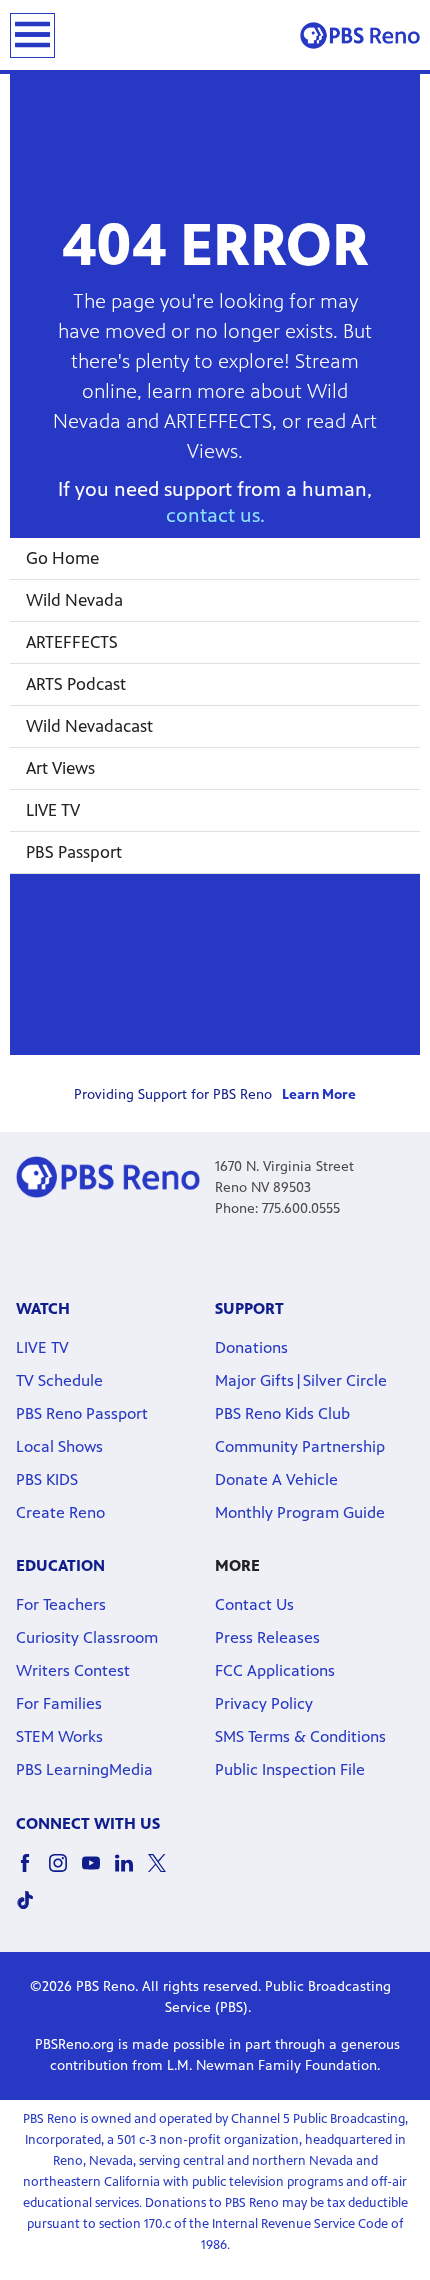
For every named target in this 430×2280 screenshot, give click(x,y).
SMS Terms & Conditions (300, 1736)
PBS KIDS (47, 1479)
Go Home (62, 558)
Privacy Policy (264, 1703)
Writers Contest (73, 1670)
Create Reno (60, 1512)
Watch (43, 1308)
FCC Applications (275, 1670)
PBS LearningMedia (84, 1769)
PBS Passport (74, 852)
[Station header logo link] (360, 35)
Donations (251, 1347)
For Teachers (61, 1604)
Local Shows (59, 1446)
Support (249, 1308)
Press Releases (267, 1637)
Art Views (60, 768)
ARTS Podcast (76, 684)
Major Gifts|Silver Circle (301, 1380)
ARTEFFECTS (72, 642)
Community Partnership (300, 1446)
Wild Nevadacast (89, 726)
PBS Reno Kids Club (282, 1413)
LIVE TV (53, 810)
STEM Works (59, 1736)
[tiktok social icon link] (32, 1909)
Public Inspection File (290, 1769)
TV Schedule (59, 1380)
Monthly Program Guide (300, 1512)
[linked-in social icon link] (131, 1872)
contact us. (215, 515)
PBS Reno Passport (82, 1413)
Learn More (319, 1094)
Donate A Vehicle (276, 1479)
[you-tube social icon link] (98, 1872)
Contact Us (254, 1604)
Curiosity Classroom (87, 1637)
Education (60, 1565)
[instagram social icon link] (65, 1872)
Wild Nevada (74, 600)
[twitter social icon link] (164, 1872)
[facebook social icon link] (32, 1872)
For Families (59, 1703)
